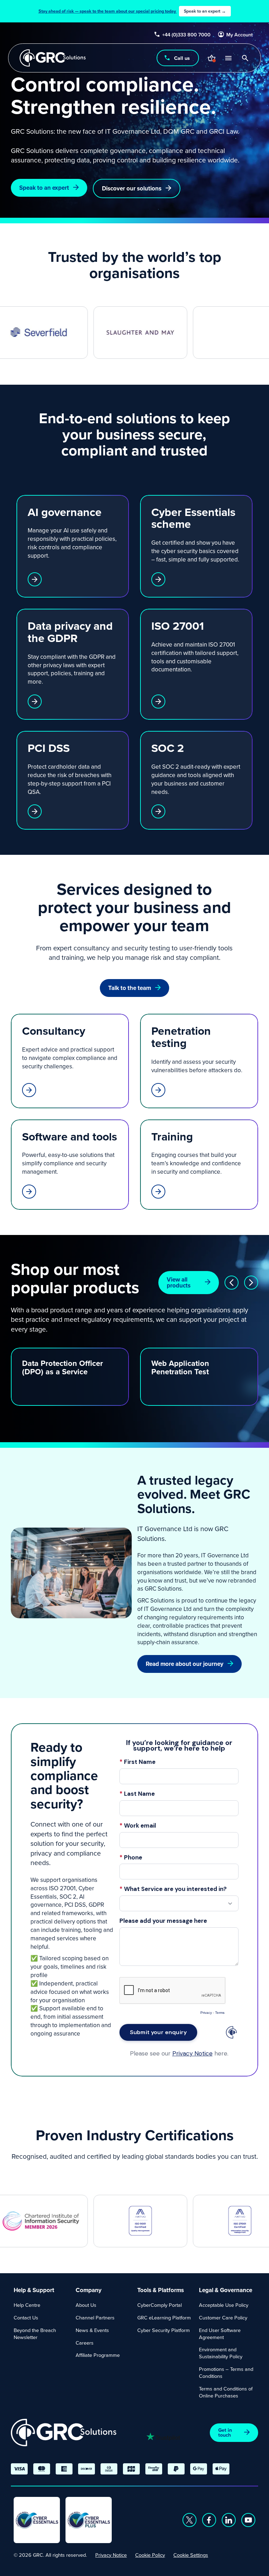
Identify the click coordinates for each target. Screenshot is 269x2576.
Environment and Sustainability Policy (221, 2353)
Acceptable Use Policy (224, 2305)
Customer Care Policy (223, 2317)
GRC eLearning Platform (164, 2317)
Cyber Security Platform (164, 2330)
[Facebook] (209, 2520)
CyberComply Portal (160, 2305)
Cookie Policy (150, 2555)
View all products (179, 1282)
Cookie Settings (191, 2555)
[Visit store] (212, 58)
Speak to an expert (44, 188)
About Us (86, 2305)
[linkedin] (229, 2520)
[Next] (251, 1283)
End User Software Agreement (220, 2334)
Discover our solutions (132, 188)
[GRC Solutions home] (64, 2433)
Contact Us (26, 2317)
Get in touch (225, 2432)
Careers (85, 2343)
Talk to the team (130, 988)
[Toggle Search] (245, 58)
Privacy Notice (111, 2555)
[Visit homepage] (53, 58)
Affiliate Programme (98, 2355)
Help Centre (27, 2305)
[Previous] (232, 1283)
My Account (240, 35)
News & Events (92, 2330)
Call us (182, 58)
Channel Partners (95, 2317)
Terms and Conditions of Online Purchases (226, 2392)
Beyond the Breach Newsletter (35, 2334)
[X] (189, 2520)
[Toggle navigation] (228, 58)
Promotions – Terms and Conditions (226, 2372)
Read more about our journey (185, 1664)
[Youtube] (248, 2520)
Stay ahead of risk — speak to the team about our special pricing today (132, 11)
